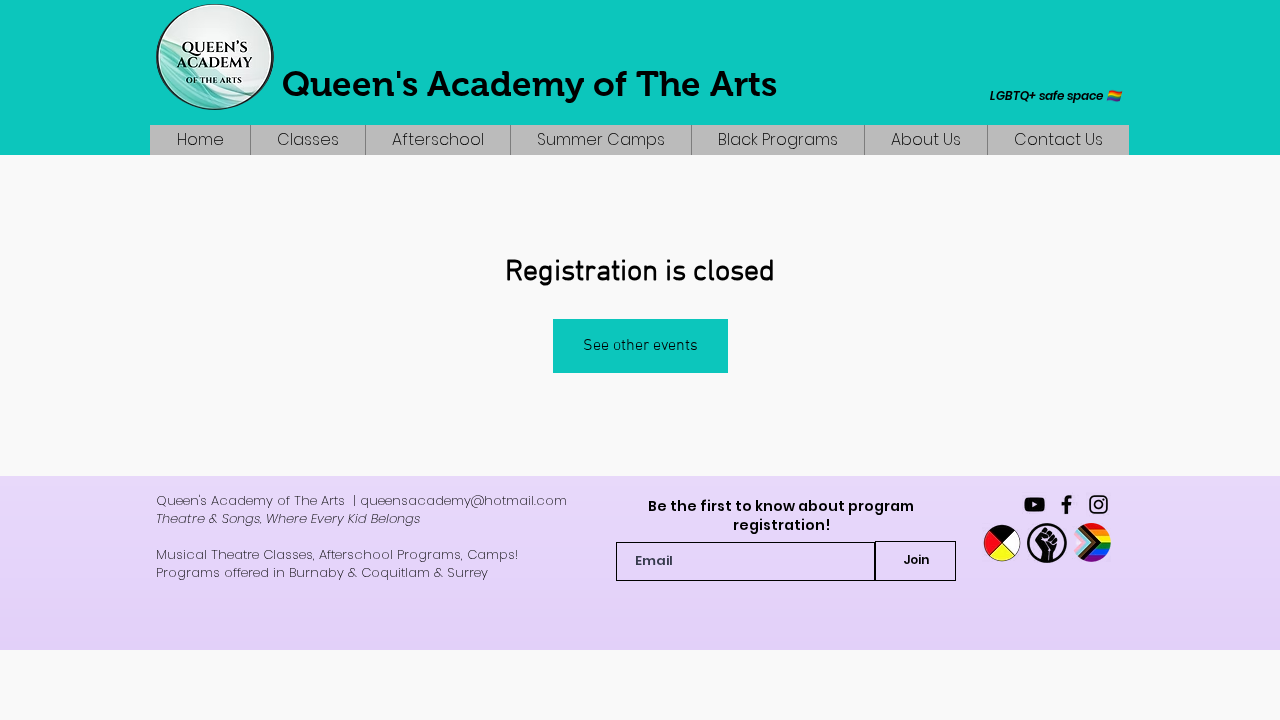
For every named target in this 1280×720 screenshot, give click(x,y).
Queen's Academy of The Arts (529, 83)
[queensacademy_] (1098, 504)
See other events (640, 346)
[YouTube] (1034, 504)
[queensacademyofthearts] (1066, 504)
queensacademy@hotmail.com (463, 500)
